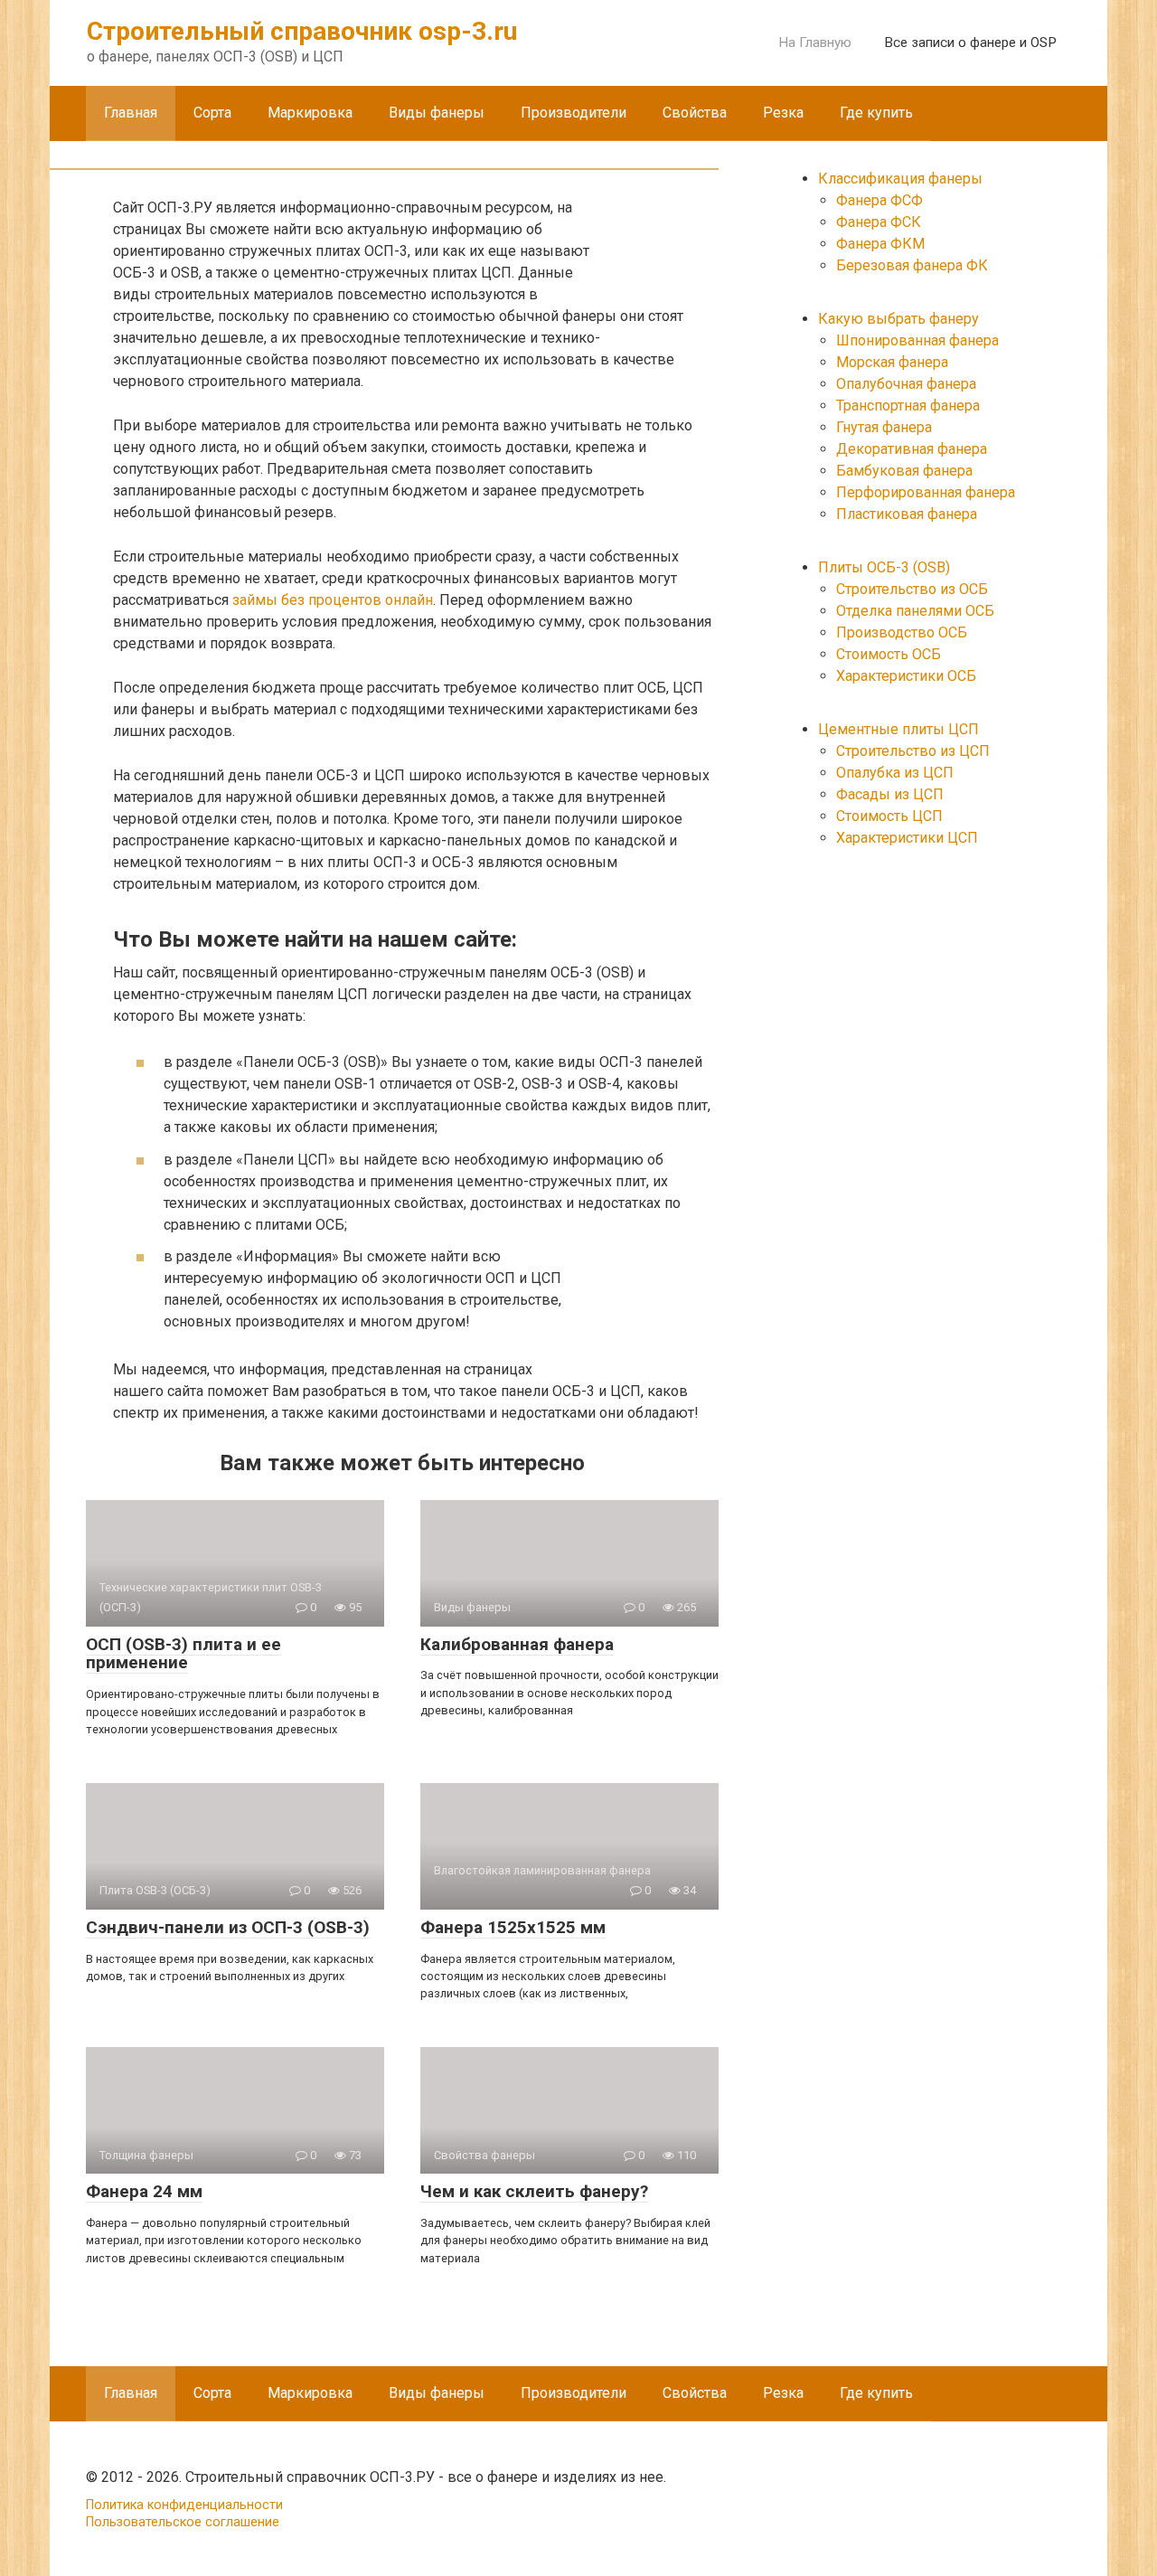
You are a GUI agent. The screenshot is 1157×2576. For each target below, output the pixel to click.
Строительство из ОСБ (912, 589)
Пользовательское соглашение (183, 2522)
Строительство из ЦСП (913, 751)
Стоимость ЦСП (889, 816)
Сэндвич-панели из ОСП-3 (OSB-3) (228, 1927)
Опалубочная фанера (906, 384)
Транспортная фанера (908, 406)
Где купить (876, 113)
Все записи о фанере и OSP (970, 42)
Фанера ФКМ (880, 244)
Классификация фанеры (900, 179)
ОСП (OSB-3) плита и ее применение (183, 1654)
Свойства (695, 113)
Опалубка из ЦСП (895, 773)
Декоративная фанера (912, 449)
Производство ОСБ (902, 632)
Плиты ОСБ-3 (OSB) (884, 567)
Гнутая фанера (884, 427)
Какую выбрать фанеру (898, 319)
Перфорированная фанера (926, 492)
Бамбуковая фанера (904, 471)
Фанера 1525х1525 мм (513, 1927)
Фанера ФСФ (880, 200)
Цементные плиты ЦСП (898, 729)
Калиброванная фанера (517, 1644)
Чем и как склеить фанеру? (534, 2191)
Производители (574, 113)
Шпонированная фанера (917, 340)
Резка (783, 113)
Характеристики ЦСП (907, 838)
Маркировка (310, 113)
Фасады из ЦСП (890, 794)
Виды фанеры (437, 113)
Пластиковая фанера (907, 514)
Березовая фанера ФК (912, 265)
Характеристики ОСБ (906, 676)
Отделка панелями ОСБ (915, 611)
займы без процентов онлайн (333, 600)
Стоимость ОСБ (889, 654)
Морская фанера (892, 362)
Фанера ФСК (879, 222)
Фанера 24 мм (144, 2191)
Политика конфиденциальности (184, 2505)
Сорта (212, 113)
